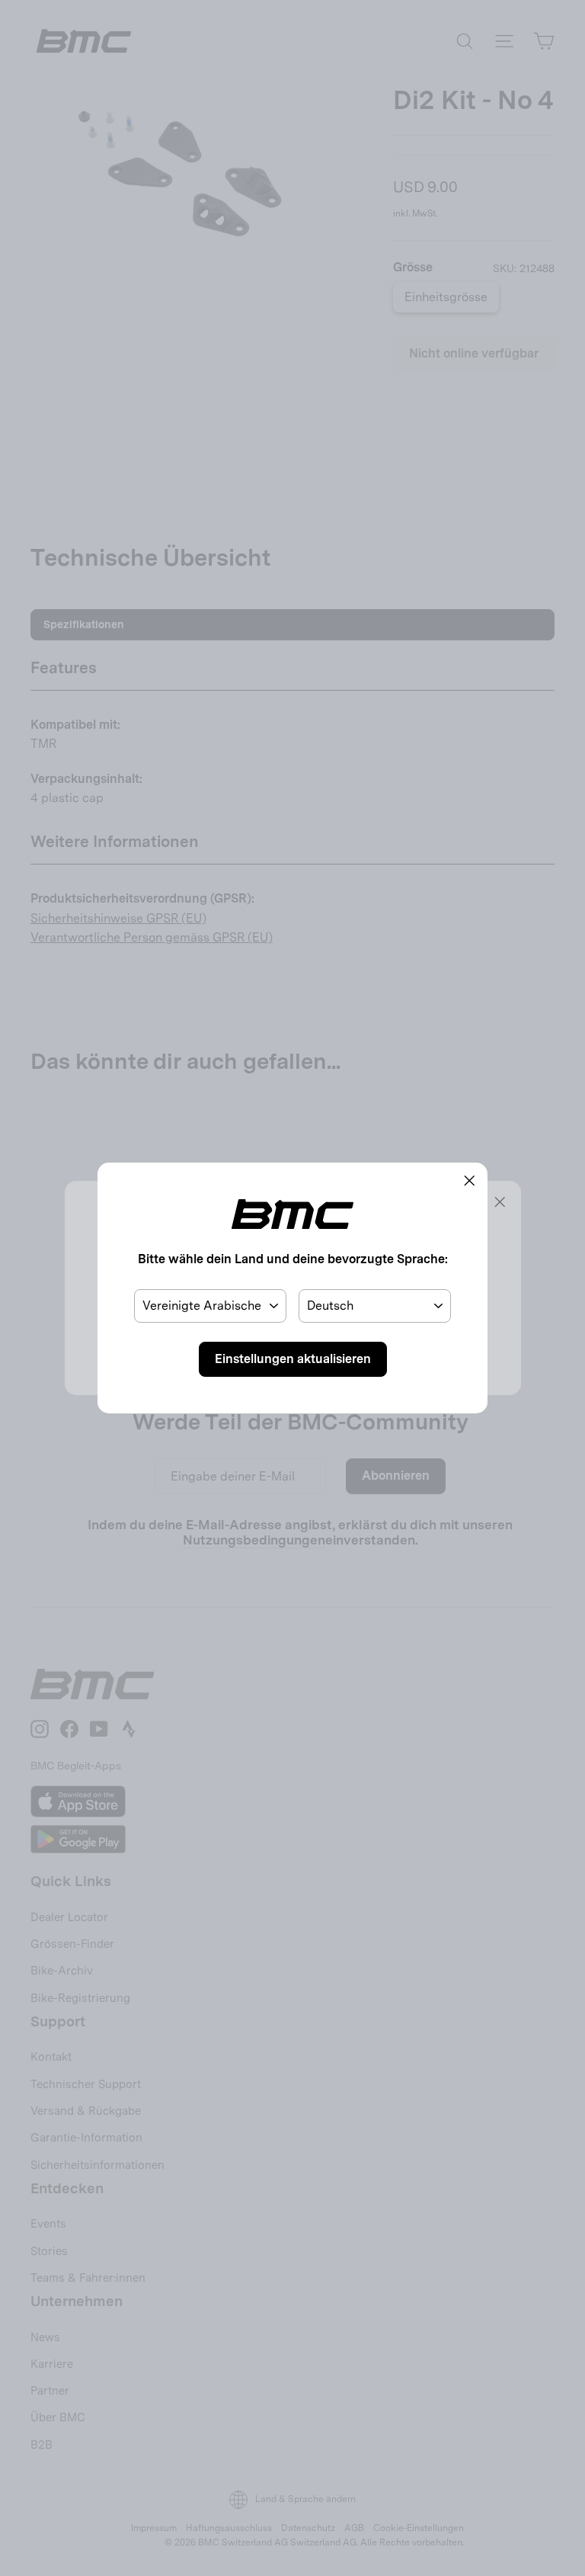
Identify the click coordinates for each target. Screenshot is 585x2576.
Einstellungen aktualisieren (293, 1359)
